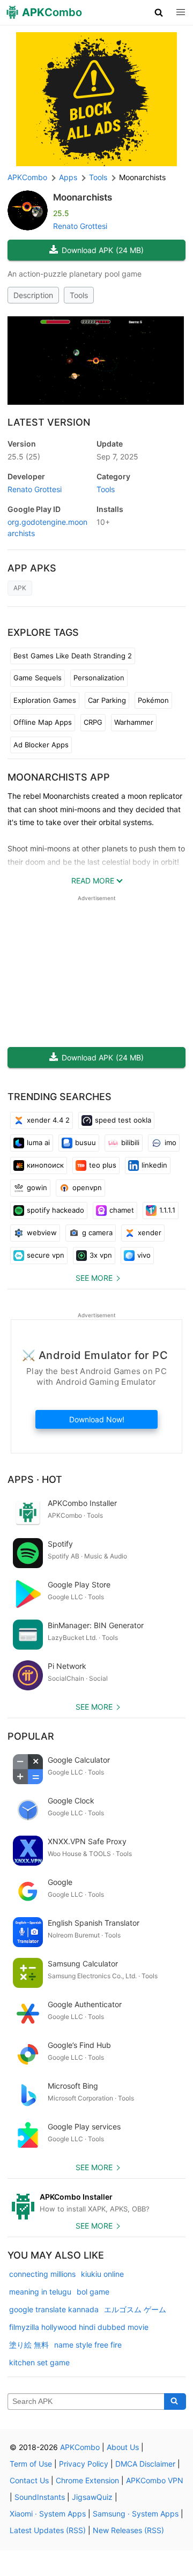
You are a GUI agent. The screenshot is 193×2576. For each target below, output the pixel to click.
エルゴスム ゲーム (135, 2309)
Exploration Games (45, 700)
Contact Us (29, 2480)
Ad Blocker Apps (41, 745)
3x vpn (101, 1255)
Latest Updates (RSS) (48, 2530)
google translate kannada (54, 2309)
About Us (123, 2447)
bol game (93, 2292)
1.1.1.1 (167, 1210)
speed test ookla (123, 1120)
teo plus (103, 1165)
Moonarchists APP (59, 777)
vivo (144, 1255)
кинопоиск (45, 1165)
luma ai (38, 1142)
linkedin (154, 1165)
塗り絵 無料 (29, 2345)
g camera (97, 1233)
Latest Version (49, 422)
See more (94, 1278)
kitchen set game (39, 2362)
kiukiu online (102, 2274)
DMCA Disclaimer (145, 2464)
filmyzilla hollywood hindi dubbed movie (79, 2327)
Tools (79, 295)
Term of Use (31, 2464)
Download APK (103, 250)
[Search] (175, 2402)
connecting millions (42, 2274)
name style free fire (88, 2345)
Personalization (99, 678)
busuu (86, 1142)
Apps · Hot (35, 1479)
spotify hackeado (55, 1210)
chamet (122, 1210)
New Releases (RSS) (128, 2530)
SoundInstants (40, 2497)
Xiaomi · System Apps (48, 2514)
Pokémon (153, 700)
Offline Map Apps (43, 722)
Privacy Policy (84, 2464)
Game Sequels (38, 678)
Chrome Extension (87, 2480)
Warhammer (134, 722)
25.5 (24, 456)
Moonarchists (83, 197)
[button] (159, 12)
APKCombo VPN (155, 2480)
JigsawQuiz (92, 2497)
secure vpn (46, 1255)
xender (150, 1233)
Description (33, 295)
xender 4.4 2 (48, 1120)
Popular (31, 1736)
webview (42, 1233)
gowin (37, 1187)
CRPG (93, 722)
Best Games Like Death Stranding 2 (73, 656)
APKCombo (27, 177)
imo (170, 1142)
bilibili (130, 1142)
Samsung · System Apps (136, 2514)
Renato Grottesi (80, 226)
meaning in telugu (40, 2292)
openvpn (87, 1187)
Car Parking (107, 700)
